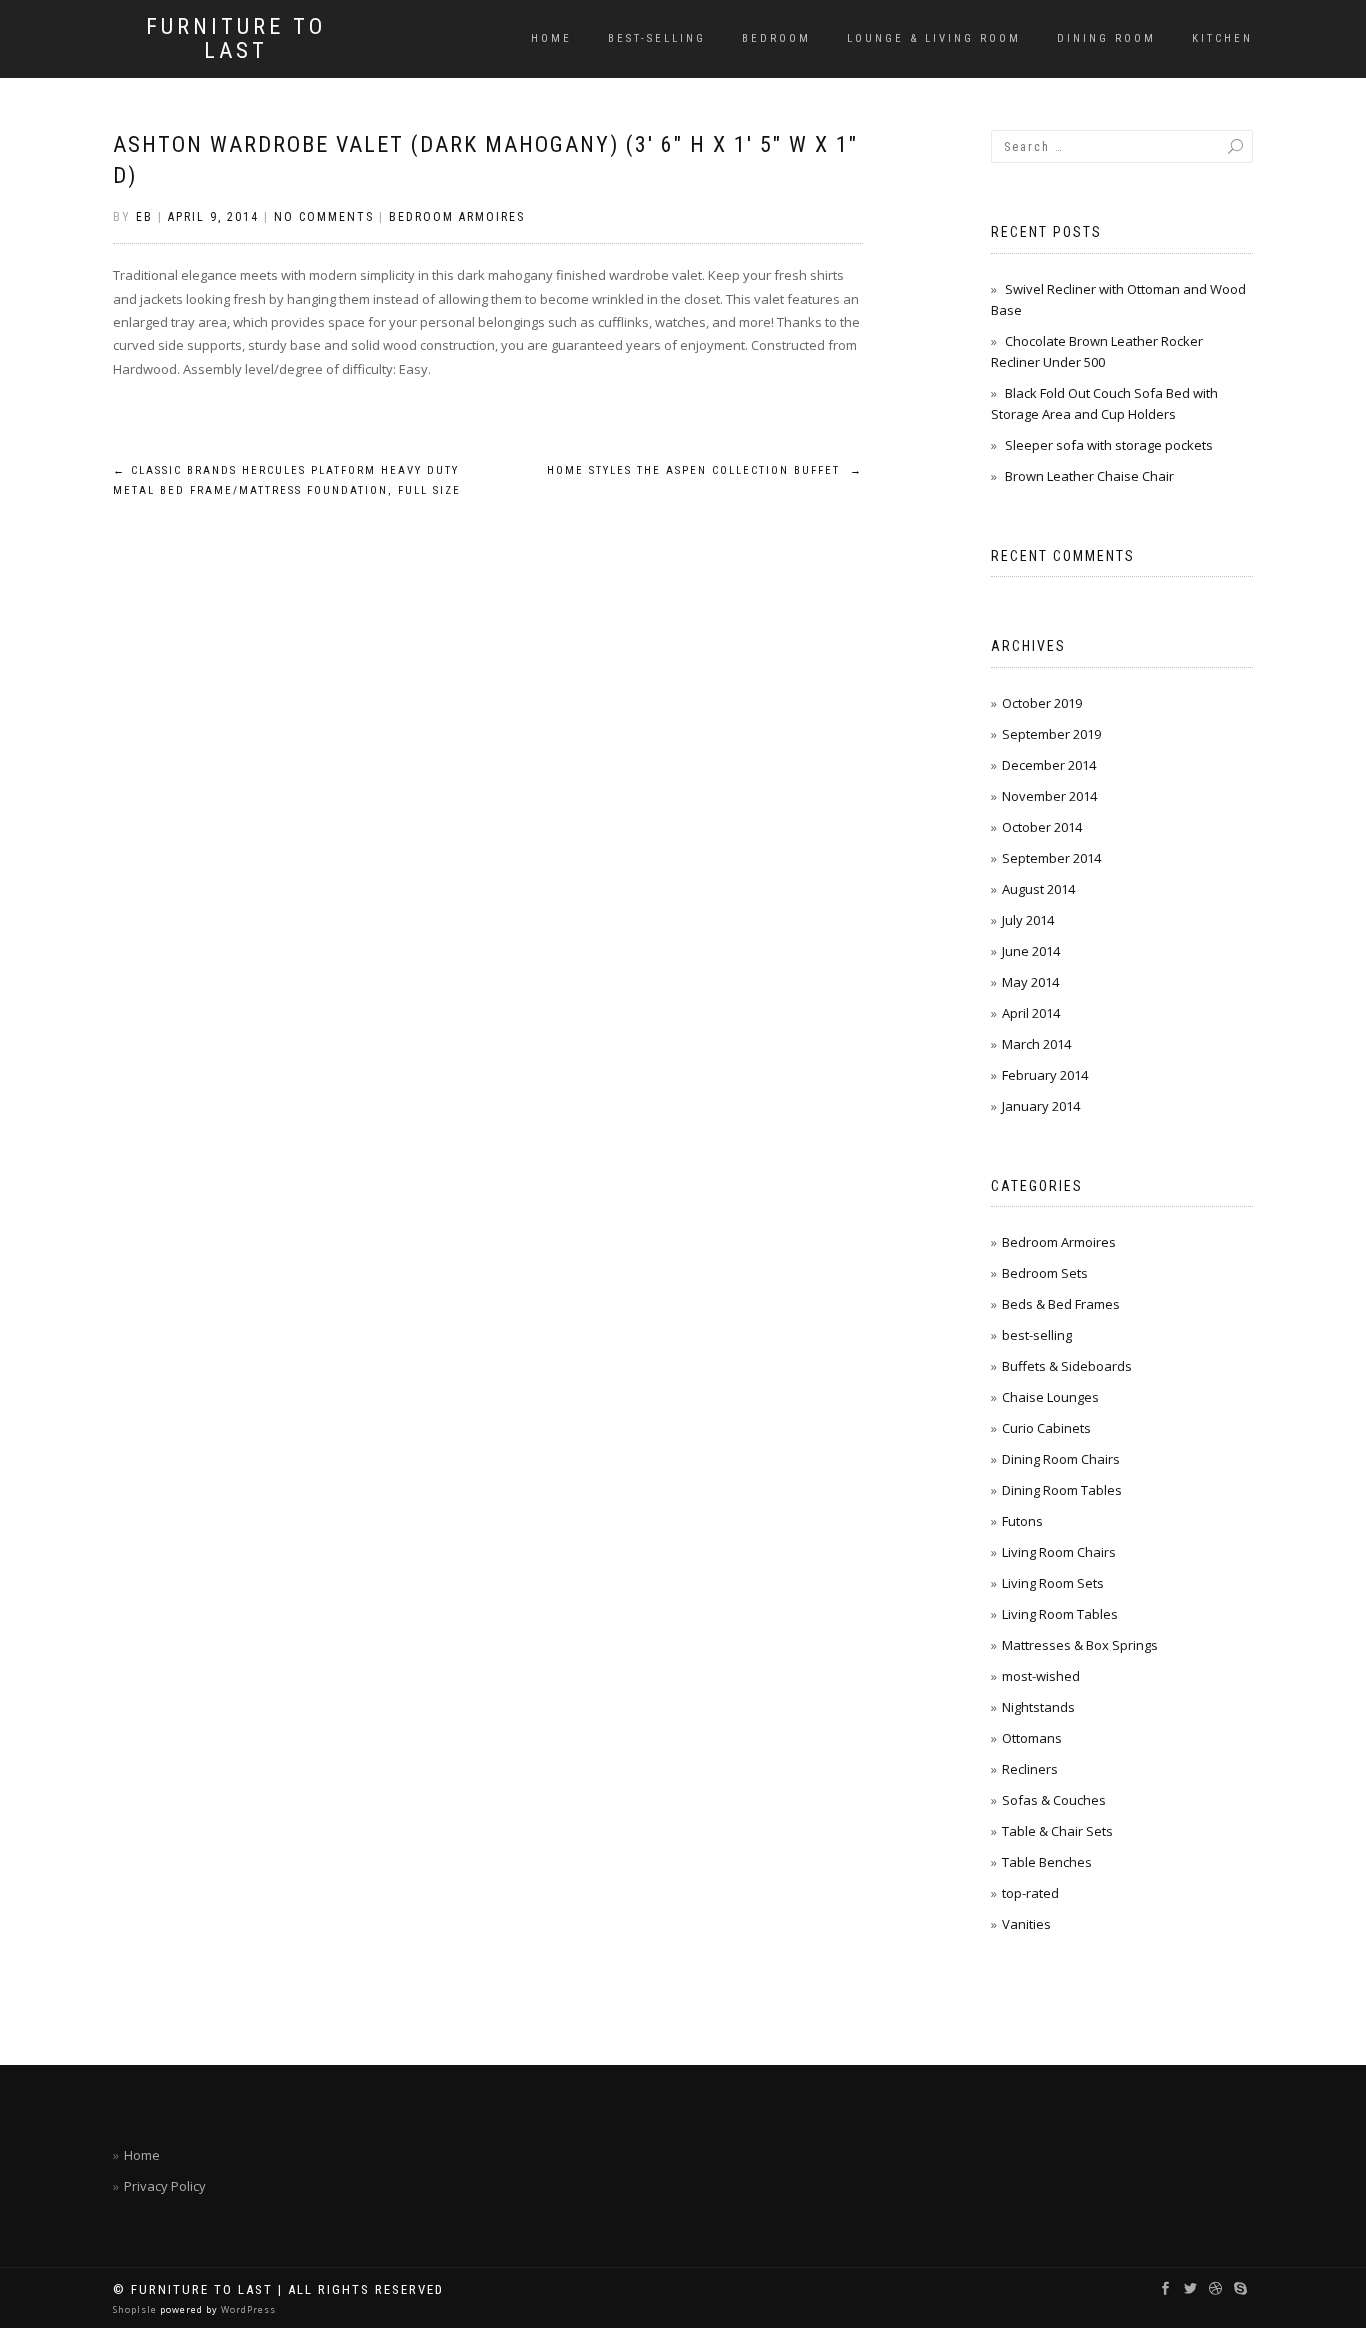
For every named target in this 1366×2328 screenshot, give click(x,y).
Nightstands (1038, 1707)
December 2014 (1049, 765)
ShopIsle (136, 2309)
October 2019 (1042, 703)
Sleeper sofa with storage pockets (1109, 445)
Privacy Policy (165, 2186)
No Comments (324, 217)
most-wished (1041, 1676)
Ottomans (1032, 1738)
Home (551, 38)
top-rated (1030, 1893)
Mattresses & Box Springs (1080, 1645)
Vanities (1026, 1924)
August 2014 (1038, 889)
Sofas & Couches (1054, 1800)
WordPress (247, 2309)
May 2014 (1030, 982)
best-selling (657, 38)
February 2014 (1045, 1075)
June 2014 (1031, 951)
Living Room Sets (1053, 1583)
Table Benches (1047, 1862)
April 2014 (1031, 1013)
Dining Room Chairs (1061, 1459)
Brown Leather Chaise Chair (1089, 476)
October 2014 (1042, 827)
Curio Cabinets (1046, 1428)
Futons (1022, 1521)
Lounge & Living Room (934, 38)
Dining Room (1106, 38)
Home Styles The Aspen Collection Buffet (705, 470)
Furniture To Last (236, 39)
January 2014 (1041, 1106)
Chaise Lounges (1050, 1397)
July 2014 (1028, 920)
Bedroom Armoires (457, 217)
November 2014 (1049, 796)
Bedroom (776, 38)
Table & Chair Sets (1057, 1831)
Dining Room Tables (1062, 1490)
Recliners (1030, 1769)
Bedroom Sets (1045, 1273)
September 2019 (1051, 734)
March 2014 (1036, 1044)
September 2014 (1051, 858)
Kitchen (1222, 38)
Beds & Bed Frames (1061, 1304)
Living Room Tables (1060, 1614)
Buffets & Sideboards (1067, 1366)
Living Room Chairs (1059, 1552)
